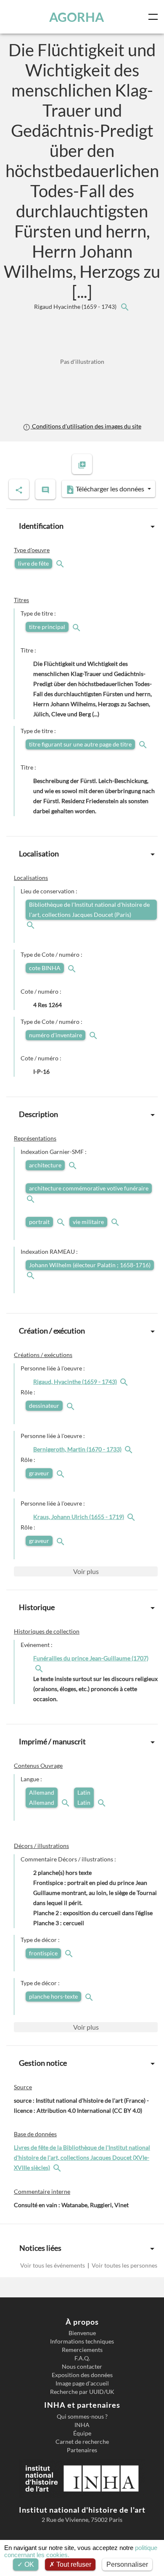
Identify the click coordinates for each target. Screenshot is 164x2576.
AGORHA (77, 17)
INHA (82, 2425)
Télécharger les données (110, 489)
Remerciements (82, 2350)
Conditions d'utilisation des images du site (86, 426)
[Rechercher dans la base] (58, 2168)
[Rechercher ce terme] (61, 563)
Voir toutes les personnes (124, 2265)
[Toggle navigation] (155, 17)
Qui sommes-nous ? (82, 2417)
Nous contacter (82, 2367)
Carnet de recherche (82, 2442)
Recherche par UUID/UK (82, 2392)
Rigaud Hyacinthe (76, 307)
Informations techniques (82, 2341)
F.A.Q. (82, 2358)
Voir (86, 1571)
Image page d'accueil (82, 2383)
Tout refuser (73, 2564)
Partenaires (82, 2450)
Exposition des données (82, 2375)
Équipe (82, 2433)
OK (28, 2564)
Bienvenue (82, 2333)
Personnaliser (127, 2564)
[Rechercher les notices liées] (124, 307)
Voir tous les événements (53, 2265)
